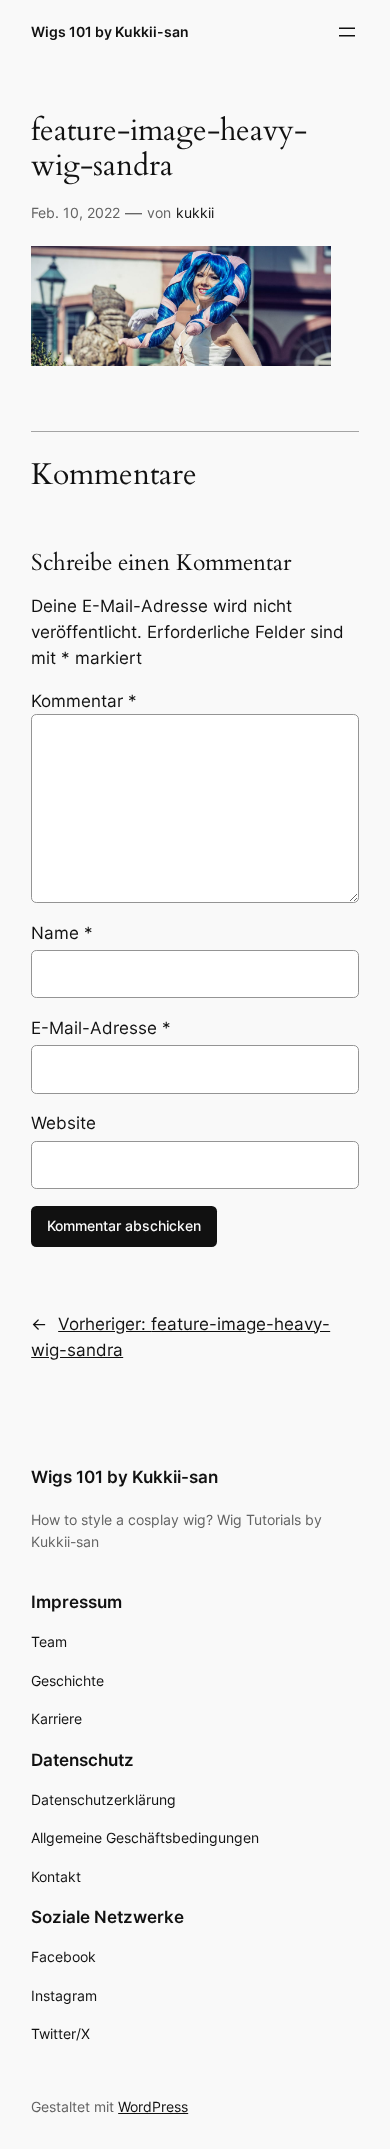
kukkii (195, 212)
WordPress (153, 2106)
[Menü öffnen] (347, 32)
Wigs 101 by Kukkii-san (110, 31)
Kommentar (84, 701)
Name (62, 933)
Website (63, 1123)
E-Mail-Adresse (101, 1028)
